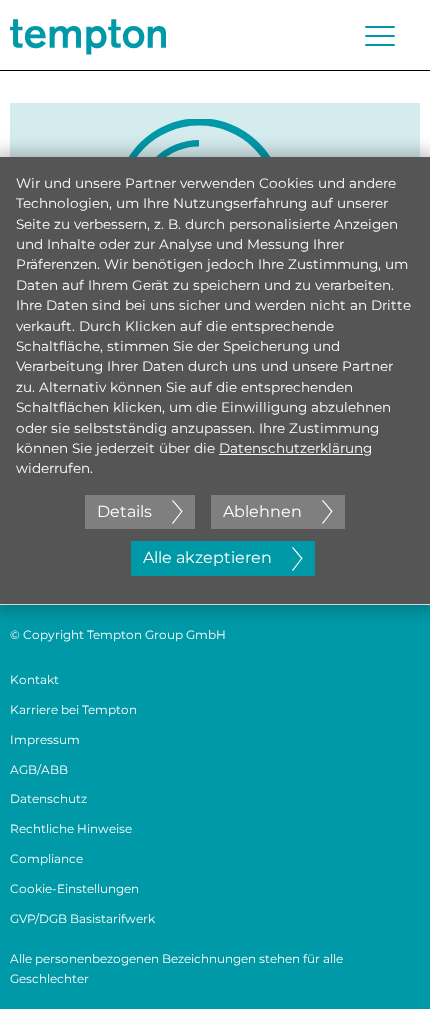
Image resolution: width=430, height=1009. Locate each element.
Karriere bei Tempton (73, 709)
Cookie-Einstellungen (74, 888)
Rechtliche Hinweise (71, 828)
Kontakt (34, 679)
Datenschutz (48, 798)
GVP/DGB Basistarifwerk (82, 918)
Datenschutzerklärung (295, 448)
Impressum (45, 739)
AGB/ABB (39, 769)
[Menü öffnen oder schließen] (380, 36)
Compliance (46, 858)
